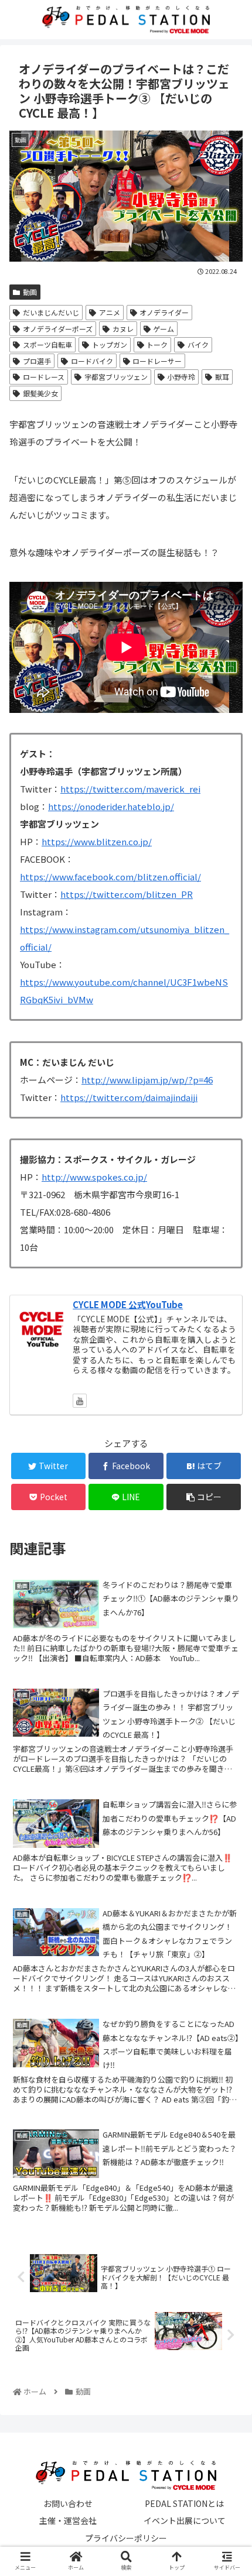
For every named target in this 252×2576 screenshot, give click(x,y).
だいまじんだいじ (51, 312)
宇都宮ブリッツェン (116, 377)
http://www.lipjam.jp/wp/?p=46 (147, 1080)
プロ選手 (37, 361)
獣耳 (222, 377)
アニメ (110, 312)
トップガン (110, 344)
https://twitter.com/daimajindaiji (129, 1097)
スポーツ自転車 (47, 344)
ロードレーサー (157, 361)
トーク (157, 344)
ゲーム (164, 329)
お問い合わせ (68, 2503)
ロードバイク (92, 361)
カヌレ (123, 329)
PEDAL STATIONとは (184, 2503)
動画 (30, 292)
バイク (198, 344)
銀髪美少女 (40, 393)
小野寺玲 (181, 377)
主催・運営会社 (68, 2520)
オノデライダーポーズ (58, 329)
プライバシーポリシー (126, 2538)
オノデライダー (164, 312)
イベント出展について (185, 2520)
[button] (227, 1608)
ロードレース (44, 377)
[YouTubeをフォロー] (80, 1401)
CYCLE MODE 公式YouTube (128, 1304)
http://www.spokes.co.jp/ (94, 1177)
